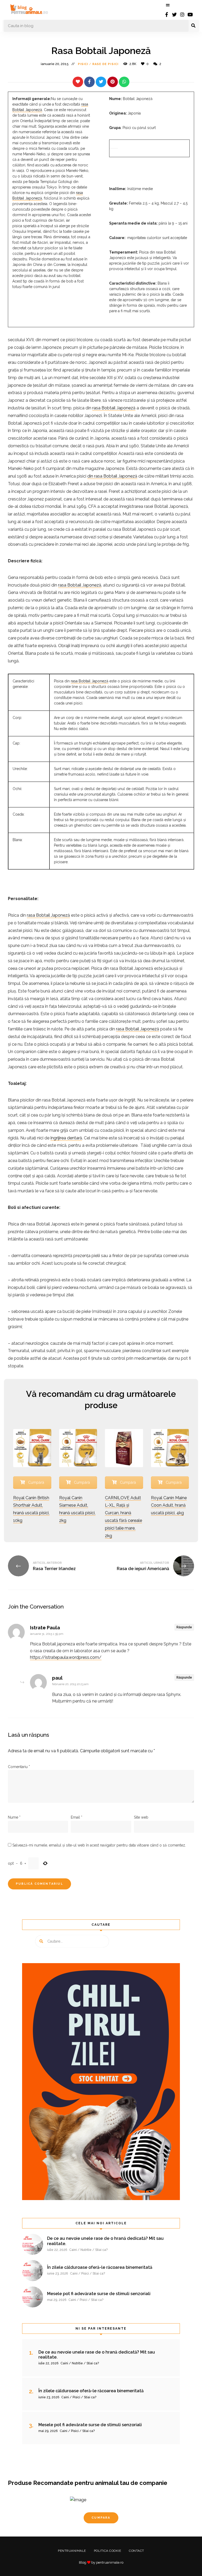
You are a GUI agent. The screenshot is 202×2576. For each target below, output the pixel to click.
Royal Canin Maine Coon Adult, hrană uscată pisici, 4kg (169, 1505)
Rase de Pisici (105, 64)
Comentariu (19, 1767)
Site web (141, 1817)
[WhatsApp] (124, 82)
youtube (190, 14)
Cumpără (36, 1482)
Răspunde (184, 1627)
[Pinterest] (113, 82)
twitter (174, 14)
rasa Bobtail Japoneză (114, 408)
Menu (168, 5)
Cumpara (101, 2518)
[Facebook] (89, 82)
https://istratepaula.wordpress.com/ (66, 1657)
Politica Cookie (108, 2551)
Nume (14, 1817)
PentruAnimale (72, 2551)
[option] (101, 2517)
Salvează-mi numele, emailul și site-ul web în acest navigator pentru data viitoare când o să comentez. (99, 1845)
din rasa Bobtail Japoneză (112, 476)
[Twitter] (101, 82)
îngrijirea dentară (66, 1138)
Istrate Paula (45, 1628)
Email (77, 1817)
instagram (182, 14)
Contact (137, 2551)
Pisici (83, 64)
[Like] (78, 82)
